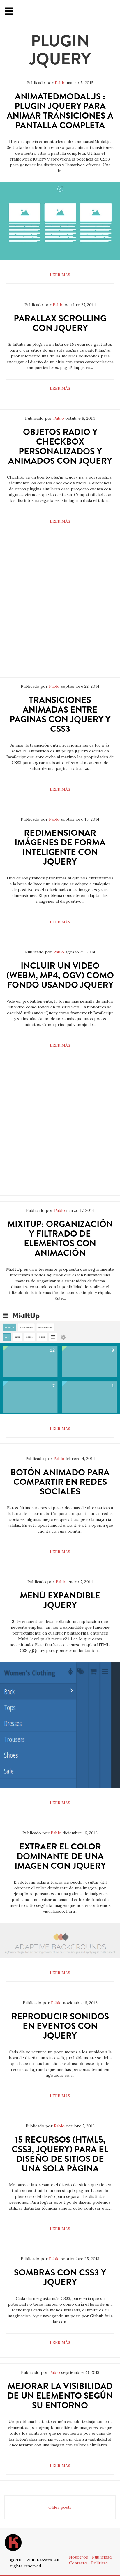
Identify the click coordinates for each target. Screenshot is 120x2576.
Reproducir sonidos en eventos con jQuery (60, 2026)
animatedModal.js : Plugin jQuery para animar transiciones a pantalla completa (60, 111)
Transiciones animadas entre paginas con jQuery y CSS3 (60, 714)
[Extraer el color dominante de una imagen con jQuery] (60, 1941)
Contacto (78, 2563)
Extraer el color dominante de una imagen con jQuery (60, 1856)
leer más (60, 275)
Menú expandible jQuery (60, 1600)
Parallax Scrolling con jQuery (60, 323)
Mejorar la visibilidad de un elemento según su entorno (60, 2396)
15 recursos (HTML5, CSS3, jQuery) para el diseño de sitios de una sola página (60, 2154)
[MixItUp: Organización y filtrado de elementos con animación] (60, 1362)
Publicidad (102, 2557)
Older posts (60, 2507)
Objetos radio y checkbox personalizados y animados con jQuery (60, 446)
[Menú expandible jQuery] (60, 1725)
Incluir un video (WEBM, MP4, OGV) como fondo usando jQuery (60, 975)
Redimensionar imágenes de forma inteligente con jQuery (60, 847)
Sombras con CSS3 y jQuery (60, 2277)
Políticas (99, 2563)
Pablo (60, 83)
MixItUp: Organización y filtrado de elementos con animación (60, 1238)
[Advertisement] (60, 611)
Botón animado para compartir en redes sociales (60, 1482)
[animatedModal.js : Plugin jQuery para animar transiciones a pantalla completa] (60, 221)
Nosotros (78, 2557)
